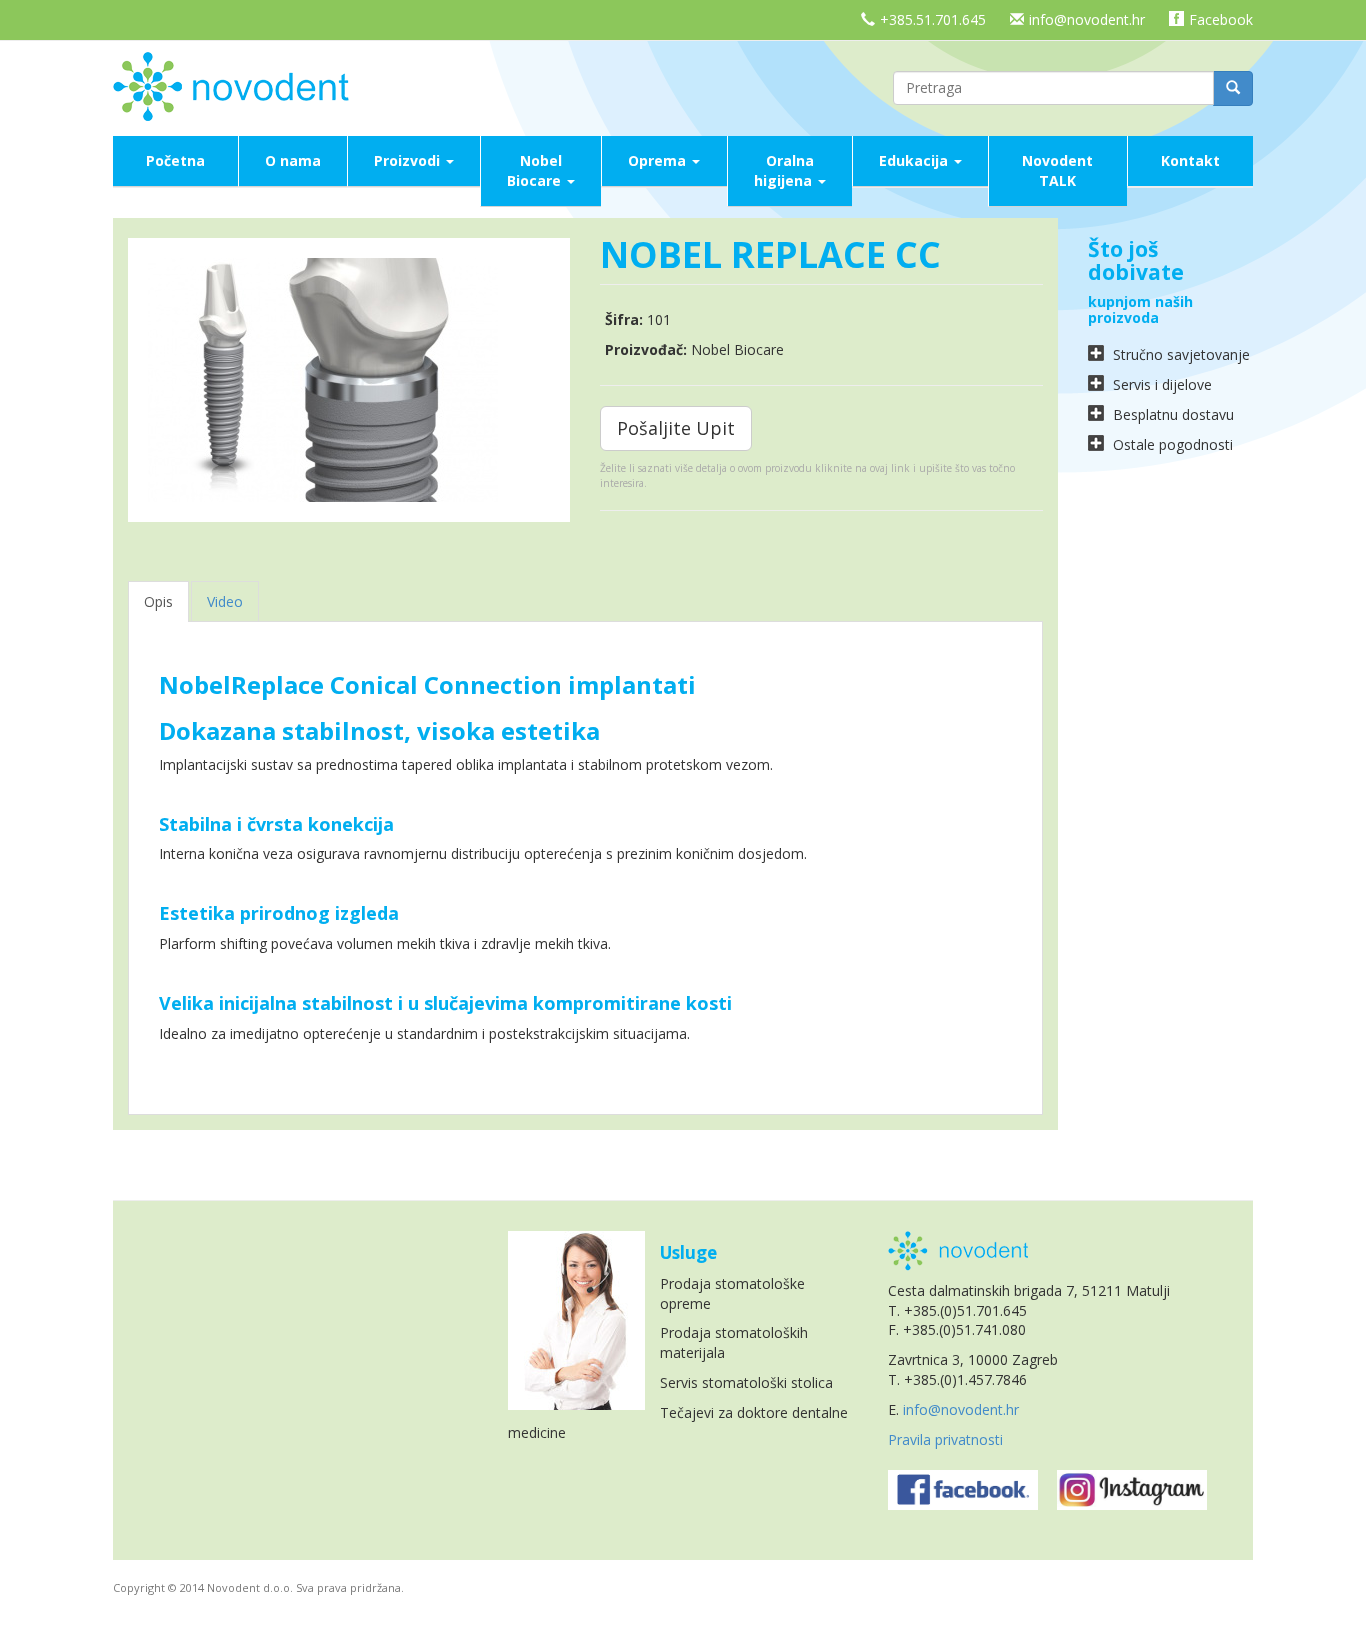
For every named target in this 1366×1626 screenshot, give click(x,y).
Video (225, 601)
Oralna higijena (785, 170)
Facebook (1221, 19)
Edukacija (915, 160)
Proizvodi (409, 160)
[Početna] (238, 84)
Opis (158, 601)
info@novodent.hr (1087, 19)
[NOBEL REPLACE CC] (349, 380)
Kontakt (1190, 160)
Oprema (659, 160)
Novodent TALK (1057, 170)
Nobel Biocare (536, 170)
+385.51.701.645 (933, 19)
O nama (293, 160)
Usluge (688, 1252)
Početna (175, 160)
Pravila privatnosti (945, 1439)
